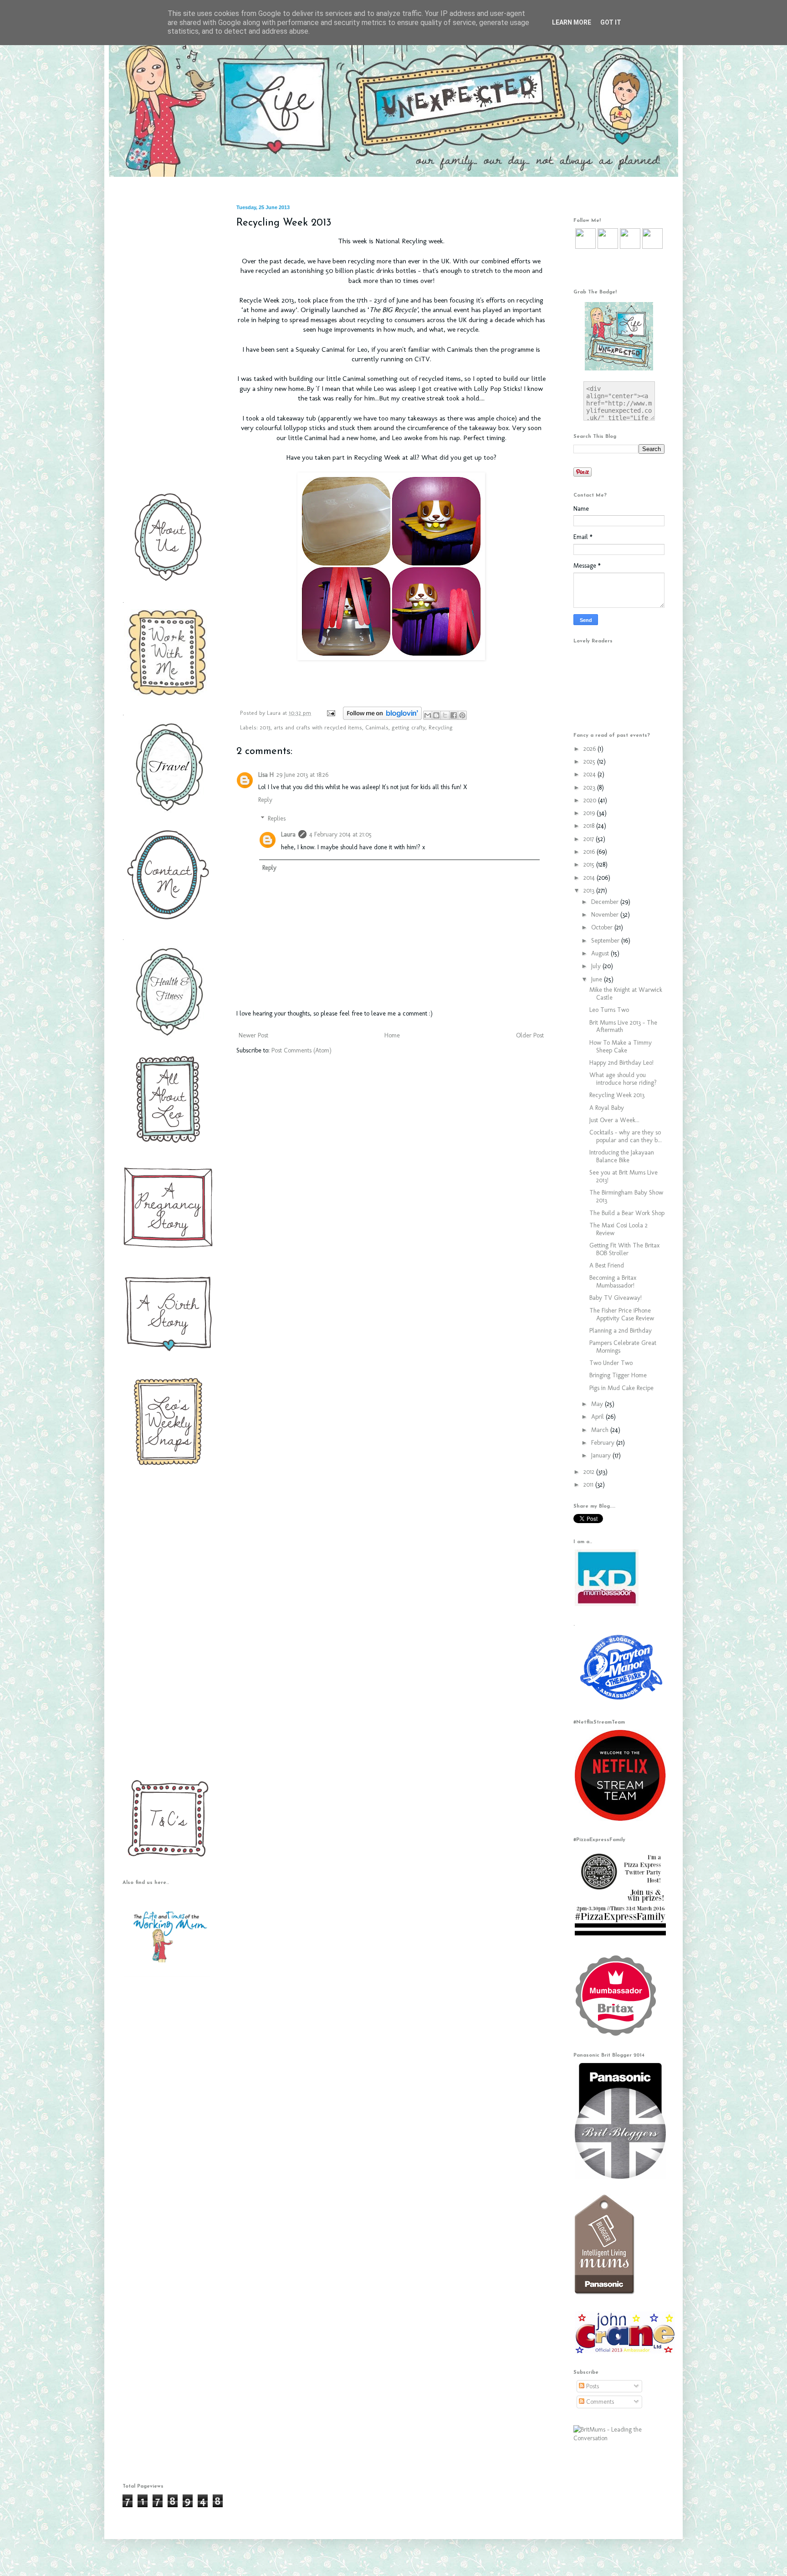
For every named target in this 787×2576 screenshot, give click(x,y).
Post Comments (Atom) (302, 1050)
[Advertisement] (166, 341)
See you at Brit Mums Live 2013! (623, 1176)
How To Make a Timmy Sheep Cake (621, 1047)
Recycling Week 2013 (617, 1095)
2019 (590, 813)
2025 (590, 762)
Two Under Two (611, 1363)
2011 (589, 1485)
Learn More (572, 22)
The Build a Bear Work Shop (627, 1213)
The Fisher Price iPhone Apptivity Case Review (622, 1314)
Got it (611, 22)
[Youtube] (630, 247)
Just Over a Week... (614, 1120)
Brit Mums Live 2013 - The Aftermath (623, 1026)
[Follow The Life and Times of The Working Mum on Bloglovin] (382, 718)
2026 (590, 749)
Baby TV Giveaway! (616, 1298)
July (597, 966)
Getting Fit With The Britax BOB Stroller (624, 1249)
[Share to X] (445, 715)
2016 (590, 852)
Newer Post (253, 1035)
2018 (590, 826)
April (598, 1417)
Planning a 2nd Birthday (621, 1331)
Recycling (441, 727)
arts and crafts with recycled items (318, 727)
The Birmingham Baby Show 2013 (626, 1196)
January (602, 1455)
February (604, 1443)
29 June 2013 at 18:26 (302, 775)
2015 (590, 865)
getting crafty (409, 727)
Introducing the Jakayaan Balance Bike (622, 1156)
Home (392, 1035)
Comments (599, 2402)
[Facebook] (608, 247)
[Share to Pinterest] (462, 715)
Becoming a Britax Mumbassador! (613, 1282)
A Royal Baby (607, 1108)
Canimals (377, 727)
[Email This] (428, 715)
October (603, 927)
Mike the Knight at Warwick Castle (626, 994)
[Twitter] (585, 247)
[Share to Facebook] (454, 715)
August (601, 953)
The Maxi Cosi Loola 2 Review (618, 1229)
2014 (590, 878)
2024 (590, 774)
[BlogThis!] (436, 715)
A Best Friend (607, 1265)
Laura (275, 713)
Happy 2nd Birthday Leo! (621, 1063)
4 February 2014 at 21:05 (340, 834)
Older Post (530, 1035)
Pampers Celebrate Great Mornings (623, 1347)
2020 (591, 800)
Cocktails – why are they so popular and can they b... (626, 1136)
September (606, 941)
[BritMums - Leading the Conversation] (619, 2438)
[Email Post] (331, 713)
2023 (590, 788)
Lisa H (266, 775)
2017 (590, 839)
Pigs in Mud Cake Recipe (621, 1388)
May (598, 1404)
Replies (277, 818)
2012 (590, 1472)
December (606, 902)
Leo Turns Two (609, 1010)
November (606, 915)
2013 (265, 727)
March (601, 1430)
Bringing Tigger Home (618, 1375)
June (598, 979)
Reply (265, 800)
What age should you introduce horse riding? (623, 1079)
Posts (592, 2386)
